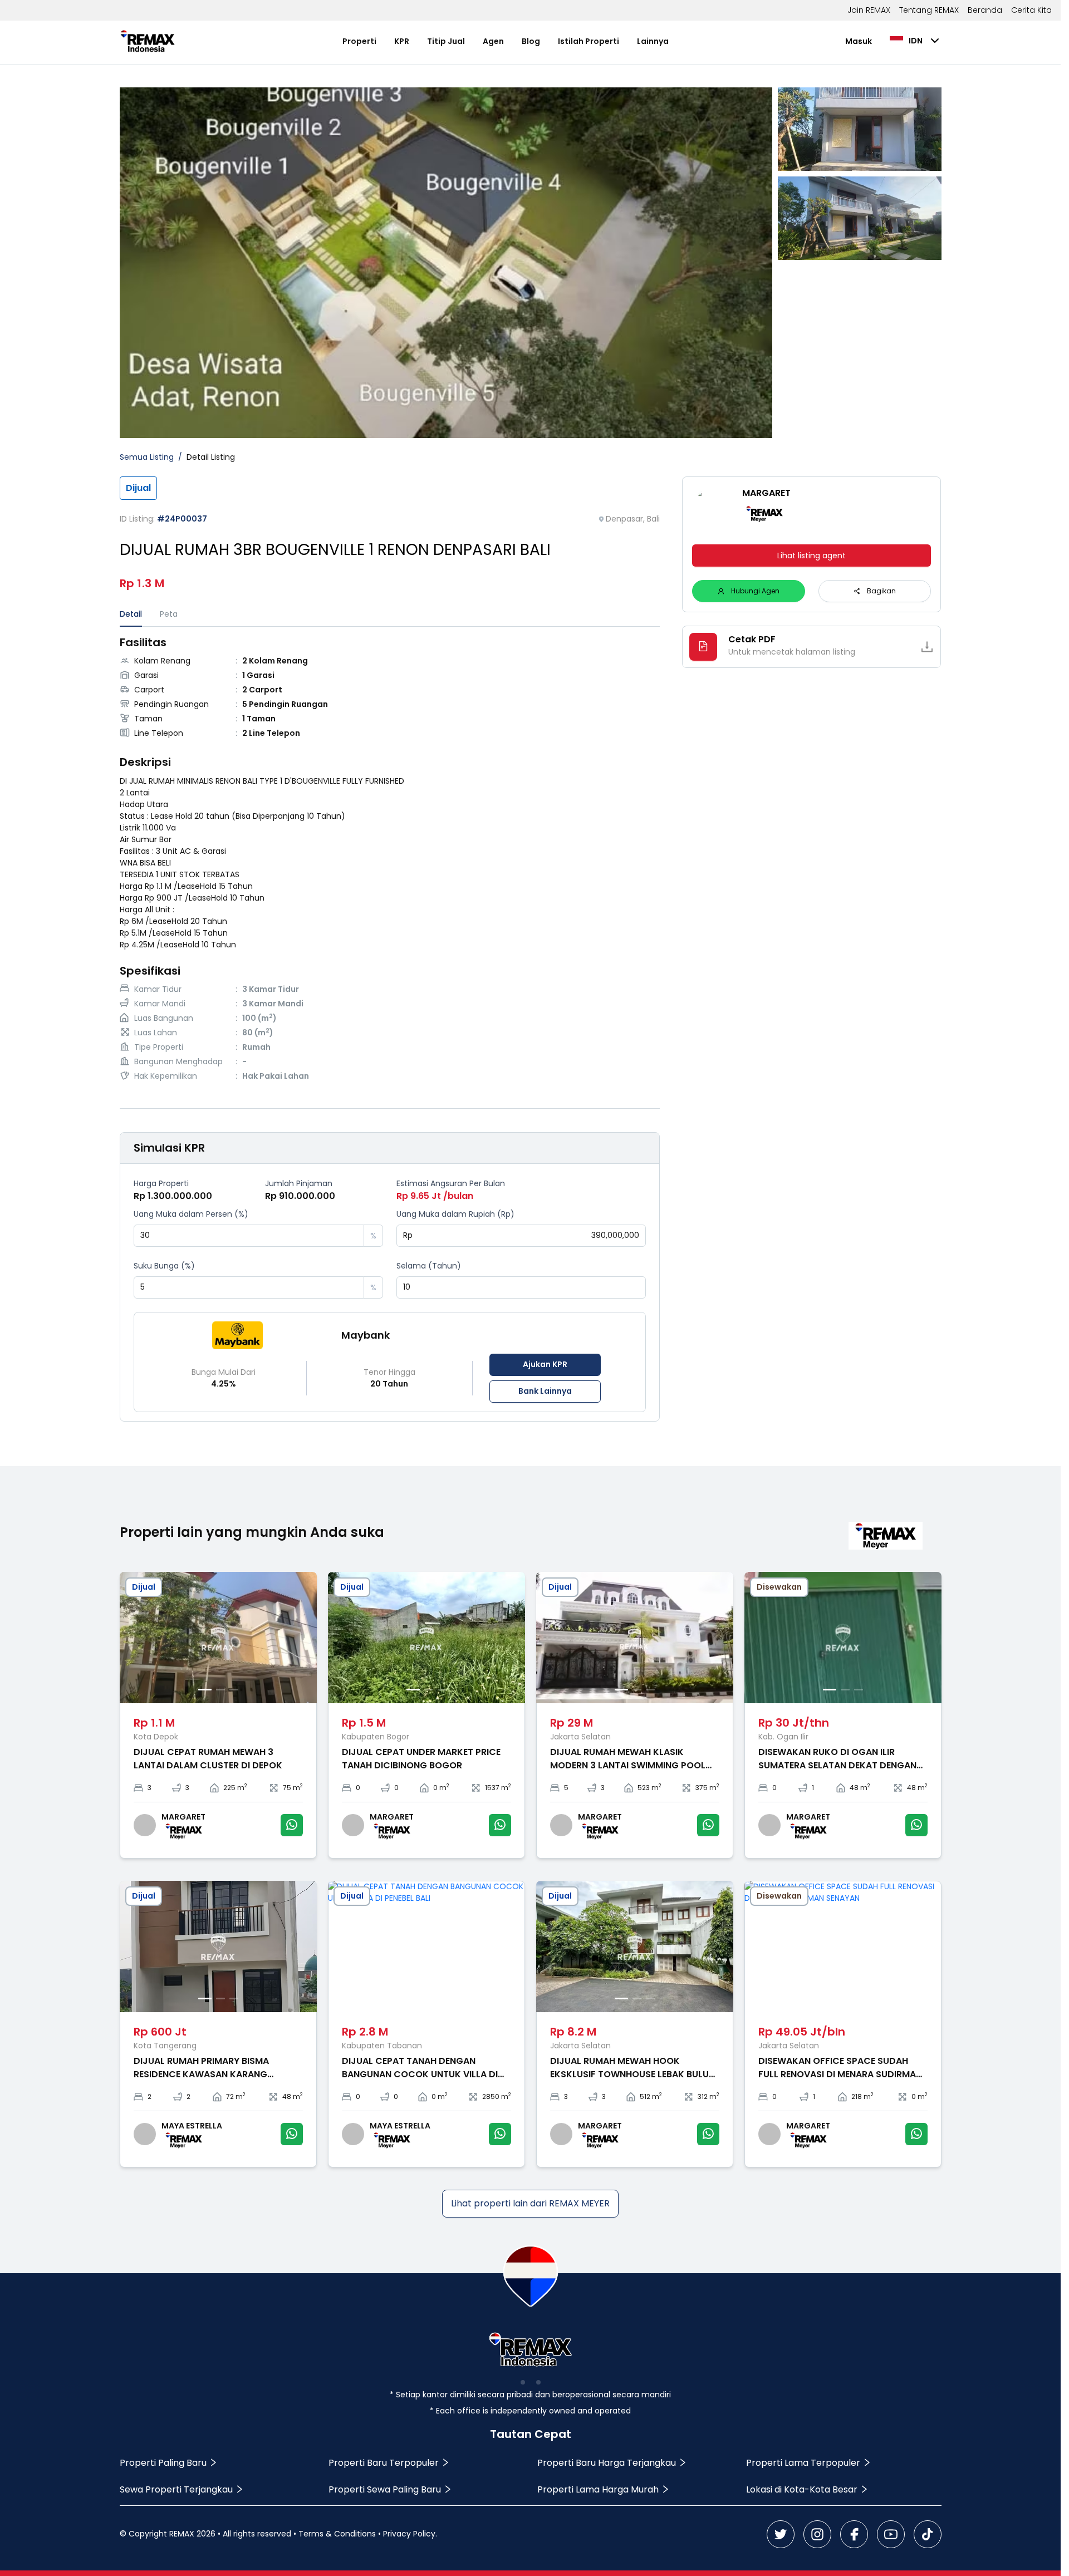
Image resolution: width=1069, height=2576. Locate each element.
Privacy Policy (409, 2534)
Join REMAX (869, 10)
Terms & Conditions (337, 2534)
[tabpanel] (390, 860)
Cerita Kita (1031, 10)
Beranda (985, 10)
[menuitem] (359, 41)
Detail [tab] (131, 614)
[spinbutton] (249, 1236)
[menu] (506, 41)
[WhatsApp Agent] (292, 1825)
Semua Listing (147, 457)
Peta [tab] (169, 614)
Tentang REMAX (929, 10)
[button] (356, 1230)
